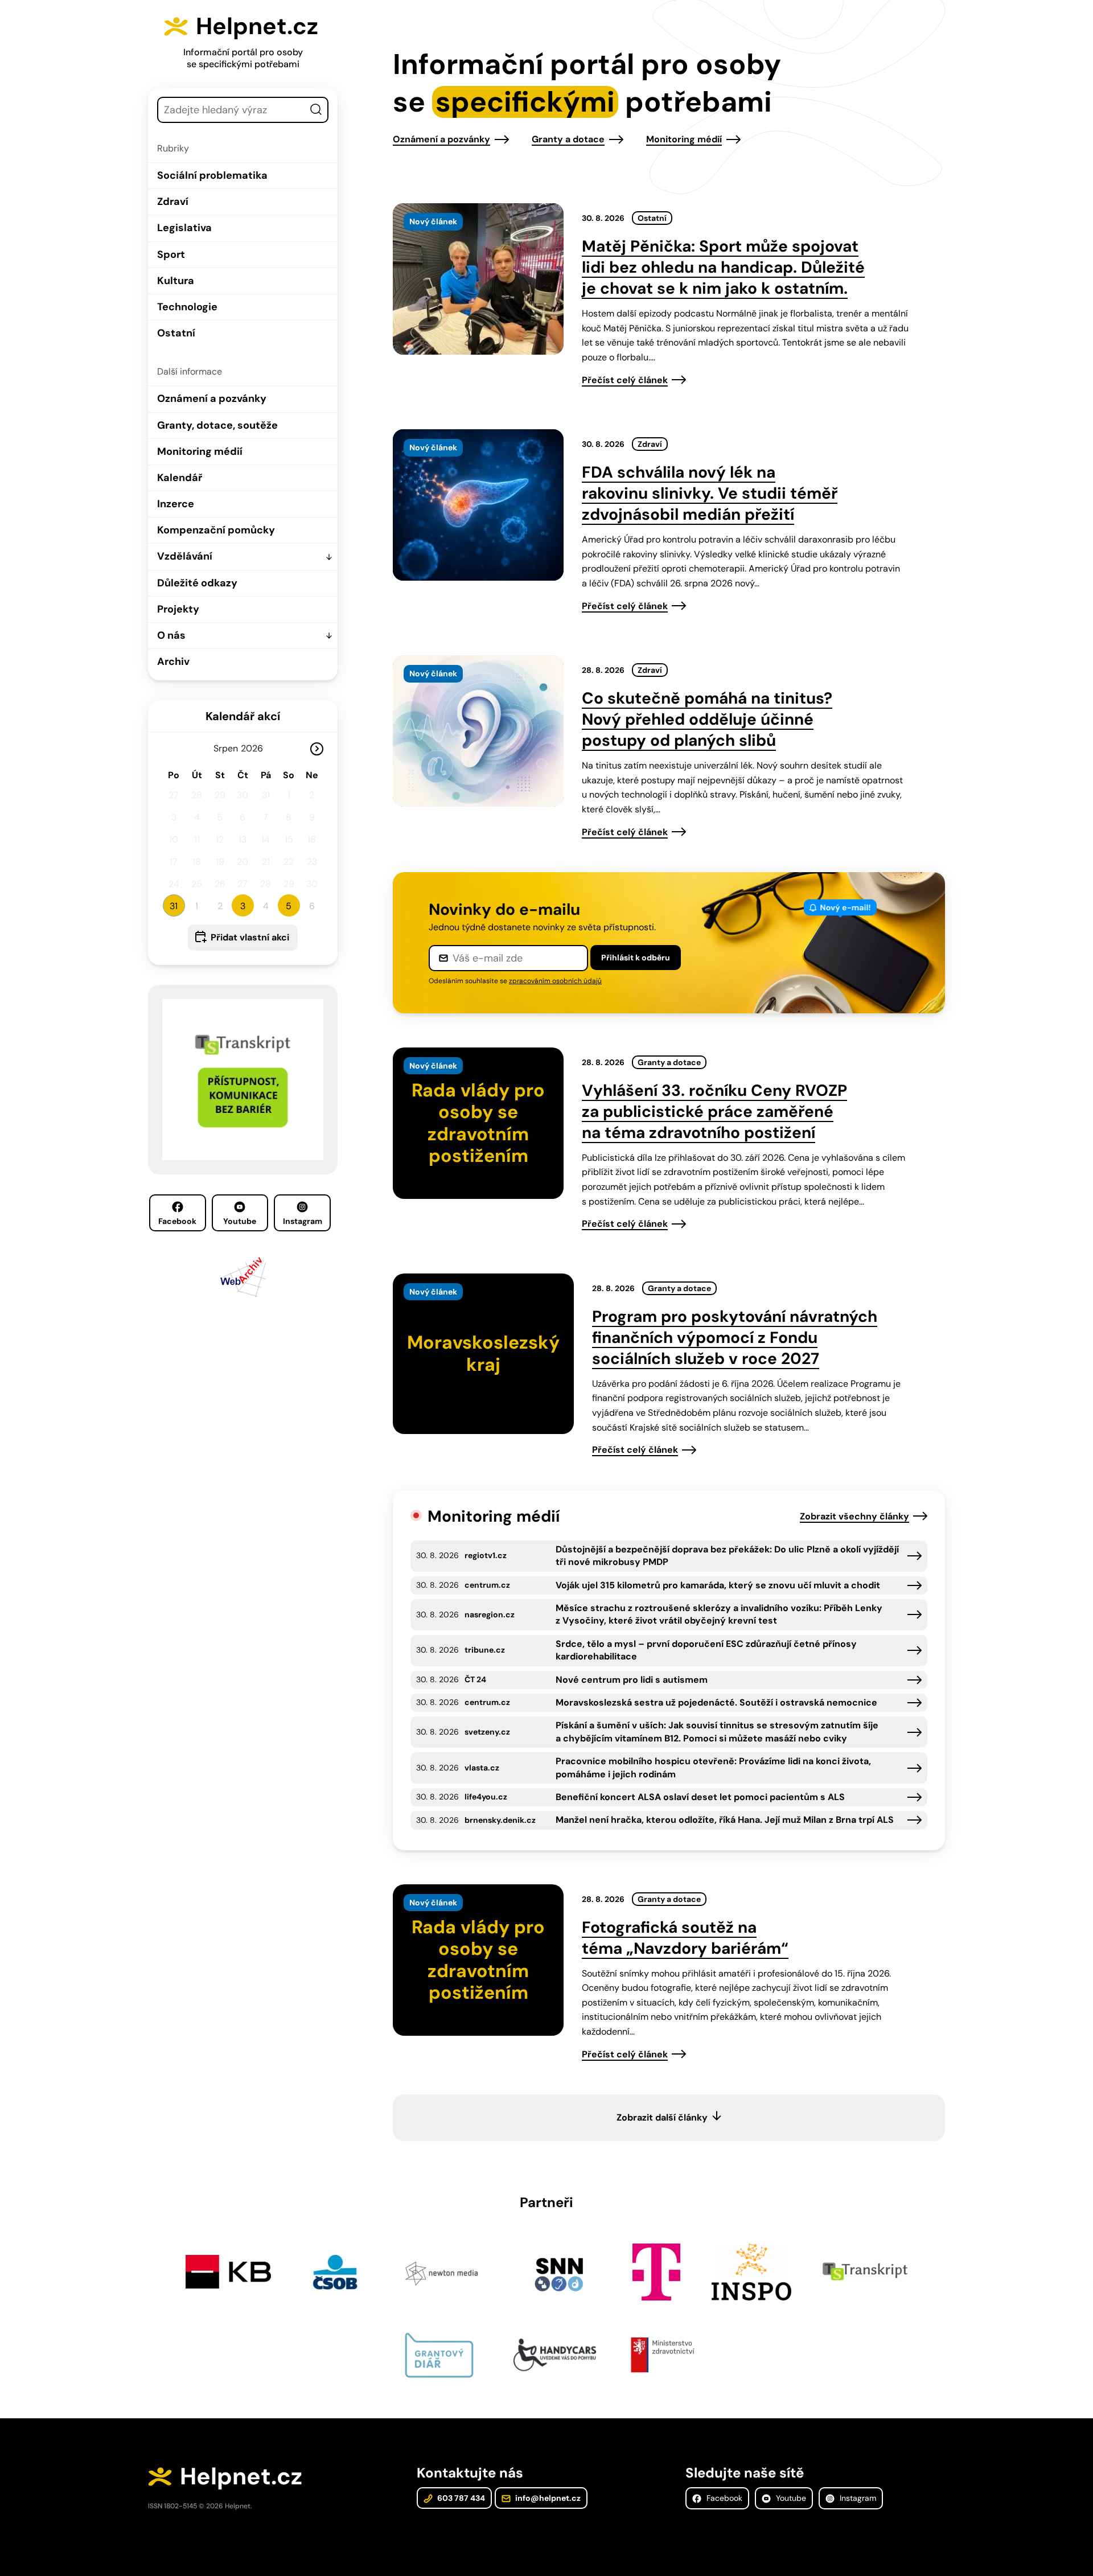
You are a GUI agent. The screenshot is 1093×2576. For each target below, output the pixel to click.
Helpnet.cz (257, 26)
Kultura (176, 281)
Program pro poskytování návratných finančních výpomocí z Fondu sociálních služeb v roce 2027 (735, 1338)
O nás (171, 635)
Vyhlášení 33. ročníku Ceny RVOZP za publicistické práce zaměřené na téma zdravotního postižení (714, 1112)
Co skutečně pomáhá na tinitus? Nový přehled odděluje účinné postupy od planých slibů (707, 719)
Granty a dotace (568, 139)
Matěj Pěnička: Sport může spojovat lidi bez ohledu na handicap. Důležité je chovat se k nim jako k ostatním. (723, 267)
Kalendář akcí (243, 716)
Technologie (187, 307)
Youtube (240, 1221)
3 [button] (243, 906)
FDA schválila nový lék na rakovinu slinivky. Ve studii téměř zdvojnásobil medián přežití (710, 493)
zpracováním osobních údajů (555, 981)
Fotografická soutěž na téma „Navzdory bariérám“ (685, 1938)
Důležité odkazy (197, 583)
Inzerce (176, 504)
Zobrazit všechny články (854, 1516)
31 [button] (174, 906)
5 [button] (289, 906)
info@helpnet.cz (547, 2498)
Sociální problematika (212, 175)
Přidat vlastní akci (250, 937)
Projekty (178, 609)
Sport (171, 254)
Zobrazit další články (662, 2117)
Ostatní (176, 333)
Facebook (177, 1221)
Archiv (173, 662)
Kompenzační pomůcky (216, 530)
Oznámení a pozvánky (212, 398)
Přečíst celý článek (625, 380)
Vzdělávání (185, 556)
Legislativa (184, 228)
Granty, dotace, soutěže (217, 425)
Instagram (303, 1221)
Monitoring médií (200, 451)
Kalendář (180, 478)
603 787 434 (460, 2498)
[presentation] (478, 279)
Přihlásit (636, 958)
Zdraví (173, 202)
